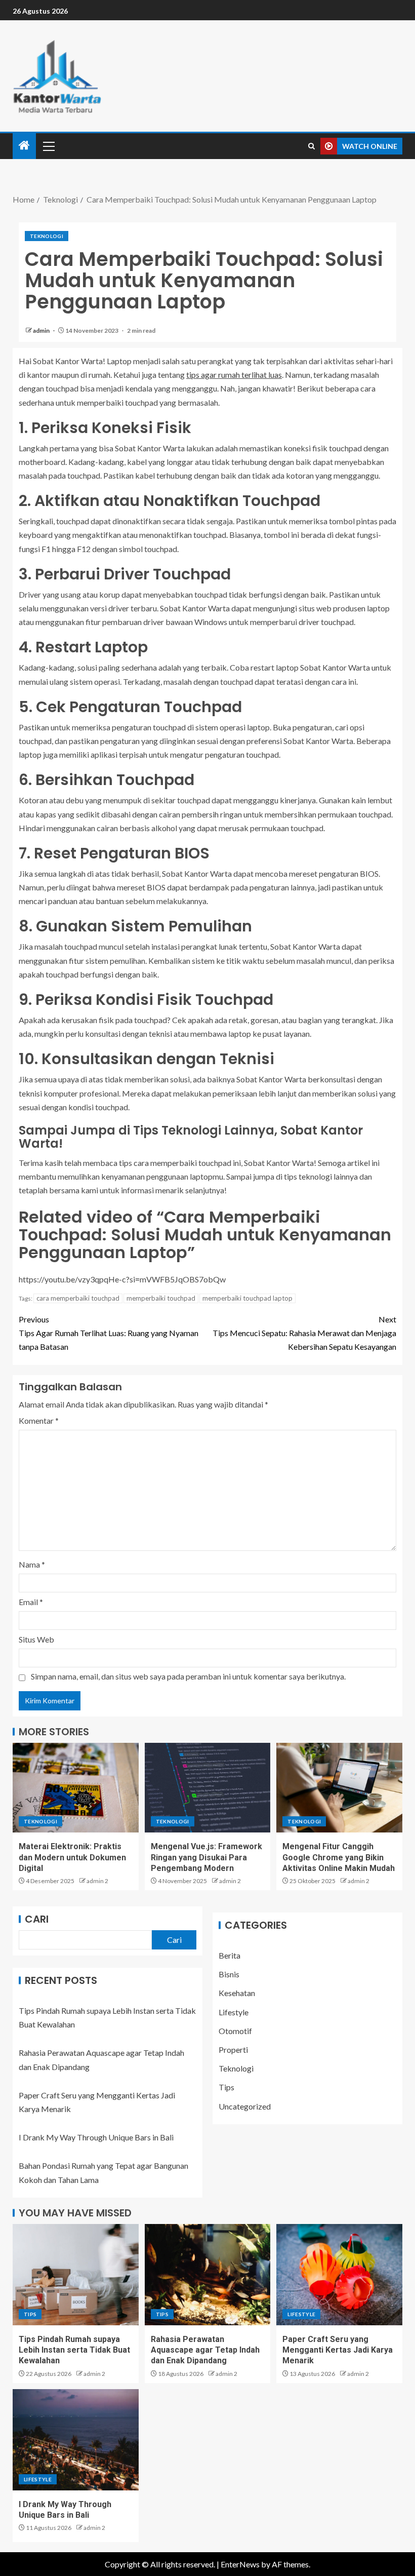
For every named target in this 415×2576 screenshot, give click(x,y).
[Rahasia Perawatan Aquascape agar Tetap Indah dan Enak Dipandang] (208, 2275)
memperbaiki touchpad (161, 1298)
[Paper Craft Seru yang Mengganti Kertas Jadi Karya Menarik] (339, 2275)
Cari (37, 1919)
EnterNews (240, 2564)
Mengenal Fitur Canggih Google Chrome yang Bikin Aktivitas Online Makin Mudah (339, 1857)
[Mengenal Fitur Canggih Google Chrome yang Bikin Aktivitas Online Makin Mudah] (339, 1788)
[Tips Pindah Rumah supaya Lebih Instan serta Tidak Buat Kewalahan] (76, 2275)
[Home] (24, 146)
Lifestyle (234, 2012)
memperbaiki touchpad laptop (247, 1298)
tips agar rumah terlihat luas (234, 375)
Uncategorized (245, 2106)
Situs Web (36, 1639)
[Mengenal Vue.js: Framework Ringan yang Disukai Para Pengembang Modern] (208, 1788)
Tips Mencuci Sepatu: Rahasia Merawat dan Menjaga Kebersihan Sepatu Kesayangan (304, 1333)
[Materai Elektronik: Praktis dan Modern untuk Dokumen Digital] (76, 1788)
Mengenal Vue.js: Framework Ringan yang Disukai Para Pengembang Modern (206, 1857)
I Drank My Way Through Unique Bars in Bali (96, 2137)
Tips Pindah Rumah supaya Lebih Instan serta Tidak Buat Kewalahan (74, 2350)
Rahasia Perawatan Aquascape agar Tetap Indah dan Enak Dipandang (205, 2350)
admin (42, 330)
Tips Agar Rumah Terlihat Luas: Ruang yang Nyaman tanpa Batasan (109, 1333)
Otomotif (235, 2031)
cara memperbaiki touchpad (78, 1298)
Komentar (39, 1420)
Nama (32, 1564)
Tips (226, 2087)
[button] (48, 146)
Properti (233, 2050)
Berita (230, 1955)
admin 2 (97, 1881)
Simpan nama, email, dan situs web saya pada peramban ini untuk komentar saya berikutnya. (188, 1676)
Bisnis (229, 1974)
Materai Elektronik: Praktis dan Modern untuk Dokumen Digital (72, 1857)
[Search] (312, 146)
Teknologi (47, 236)
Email (31, 1602)
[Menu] (48, 146)
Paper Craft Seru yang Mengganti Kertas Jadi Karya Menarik (338, 2350)
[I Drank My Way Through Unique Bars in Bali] (76, 2440)
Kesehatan (237, 1993)
